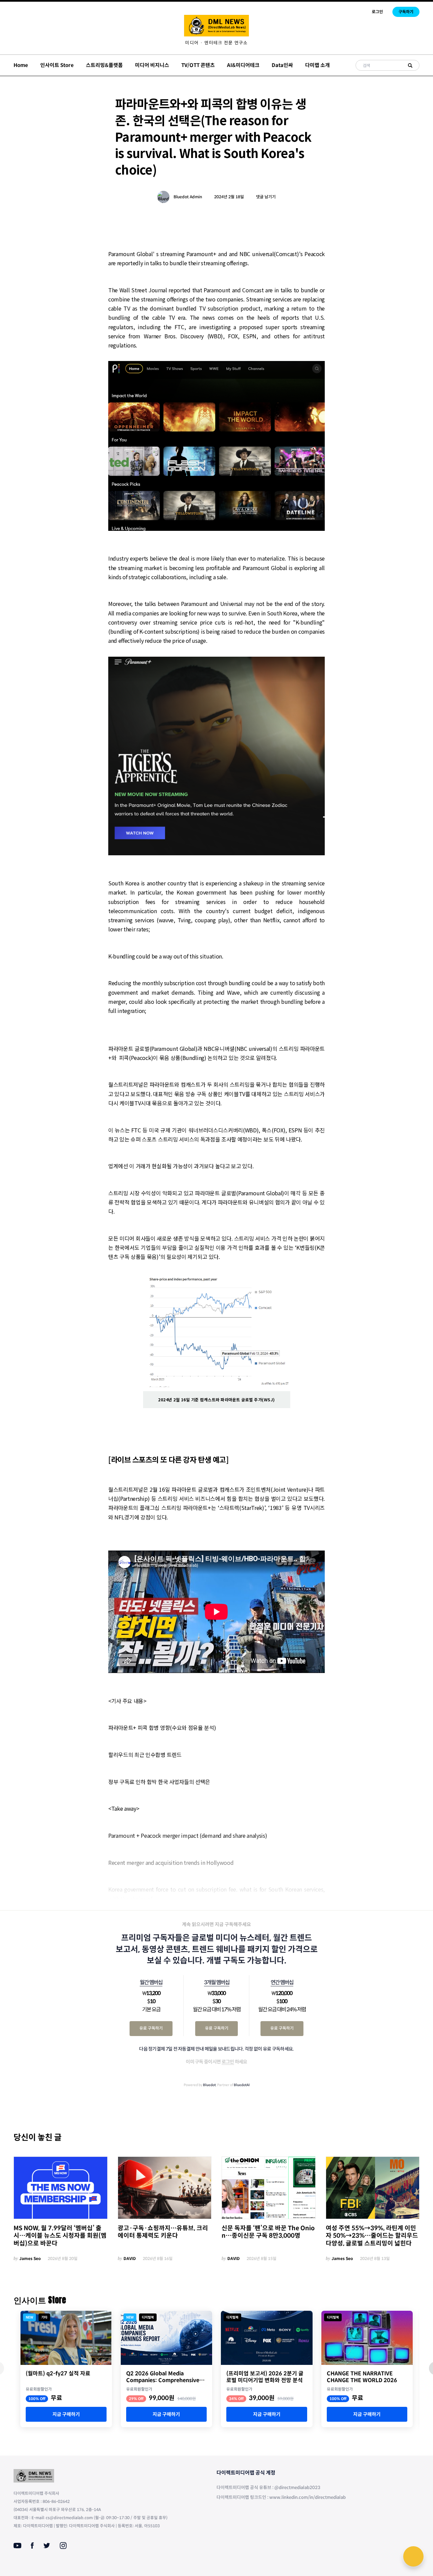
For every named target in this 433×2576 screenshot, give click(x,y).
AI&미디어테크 (243, 65)
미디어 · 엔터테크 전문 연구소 (216, 43)
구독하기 (406, 12)
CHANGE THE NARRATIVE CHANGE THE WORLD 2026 (362, 2377)
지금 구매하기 (66, 2414)
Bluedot (209, 2085)
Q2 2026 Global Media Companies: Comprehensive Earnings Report (163, 2377)
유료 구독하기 (151, 2028)
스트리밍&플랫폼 (104, 65)
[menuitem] (216, 43)
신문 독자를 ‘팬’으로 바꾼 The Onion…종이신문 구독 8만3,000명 (268, 2232)
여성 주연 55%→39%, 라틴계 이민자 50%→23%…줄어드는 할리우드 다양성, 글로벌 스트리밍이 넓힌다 (372, 2236)
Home (21, 65)
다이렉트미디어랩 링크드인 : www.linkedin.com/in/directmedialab (281, 2497)
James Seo (30, 2258)
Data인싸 (282, 65)
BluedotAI (242, 2085)
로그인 (377, 12)
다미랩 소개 (317, 65)
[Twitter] (47, 2546)
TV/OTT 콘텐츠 (198, 65)
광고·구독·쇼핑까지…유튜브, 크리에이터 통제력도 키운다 (163, 2232)
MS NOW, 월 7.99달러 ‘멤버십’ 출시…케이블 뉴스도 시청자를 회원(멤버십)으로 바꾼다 (60, 2236)
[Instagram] (63, 2546)
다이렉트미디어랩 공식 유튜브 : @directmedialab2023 (268, 2488)
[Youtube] (17, 2546)
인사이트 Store (57, 65)
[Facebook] (32, 2546)
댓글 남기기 (266, 197)
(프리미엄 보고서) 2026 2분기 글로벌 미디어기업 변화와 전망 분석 (265, 2377)
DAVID (130, 2258)
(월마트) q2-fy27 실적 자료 (58, 2374)
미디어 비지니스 (152, 65)
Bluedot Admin (188, 197)
